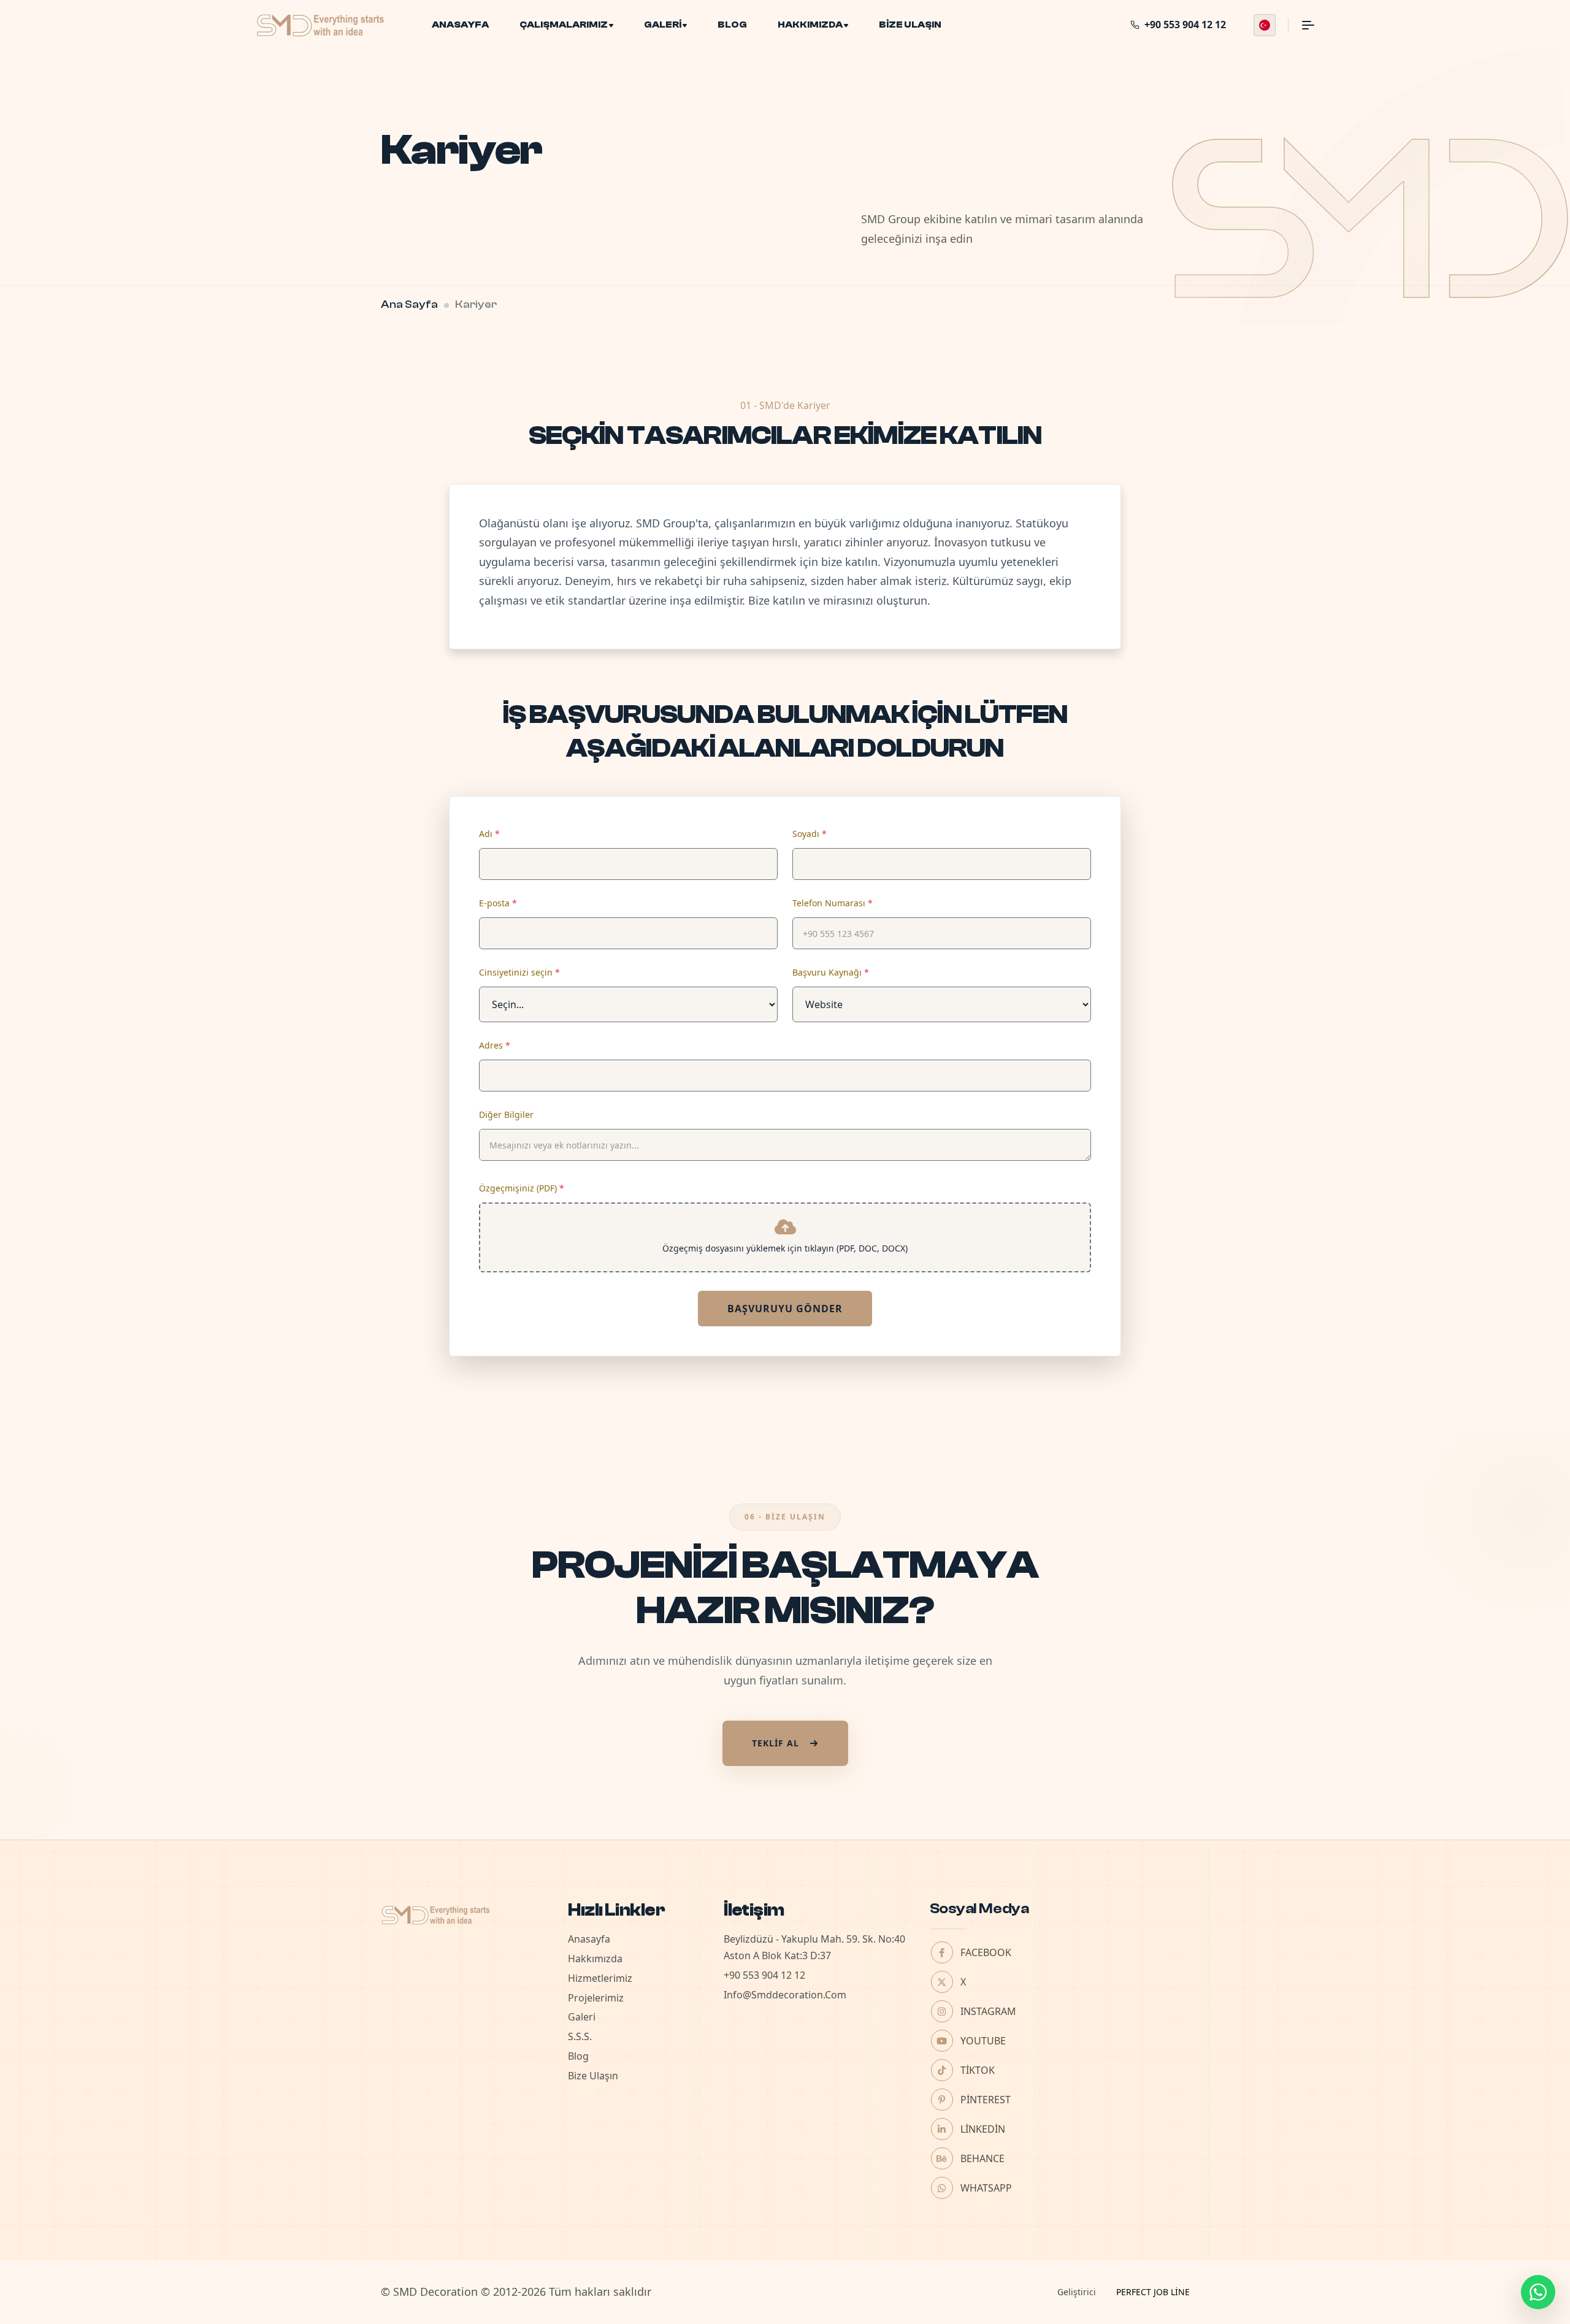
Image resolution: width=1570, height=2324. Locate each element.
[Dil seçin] (1265, 25)
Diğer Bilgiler (506, 1114)
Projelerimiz (596, 1998)
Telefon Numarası (833, 903)
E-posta (498, 903)
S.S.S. (580, 2036)
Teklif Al (775, 1743)
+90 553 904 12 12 (764, 1975)
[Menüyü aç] (1301, 25)
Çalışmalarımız (564, 25)
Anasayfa (460, 25)
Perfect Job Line (1153, 2292)
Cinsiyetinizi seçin (519, 972)
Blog (732, 25)
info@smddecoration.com (785, 1995)
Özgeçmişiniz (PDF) (522, 1188)
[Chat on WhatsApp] (1538, 2292)
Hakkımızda (810, 25)
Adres (495, 1045)
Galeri (663, 25)
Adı (489, 834)
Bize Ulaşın (910, 25)
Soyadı (810, 834)
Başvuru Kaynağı (831, 972)
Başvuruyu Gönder (785, 1309)
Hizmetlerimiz (600, 1978)
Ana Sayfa (409, 304)
